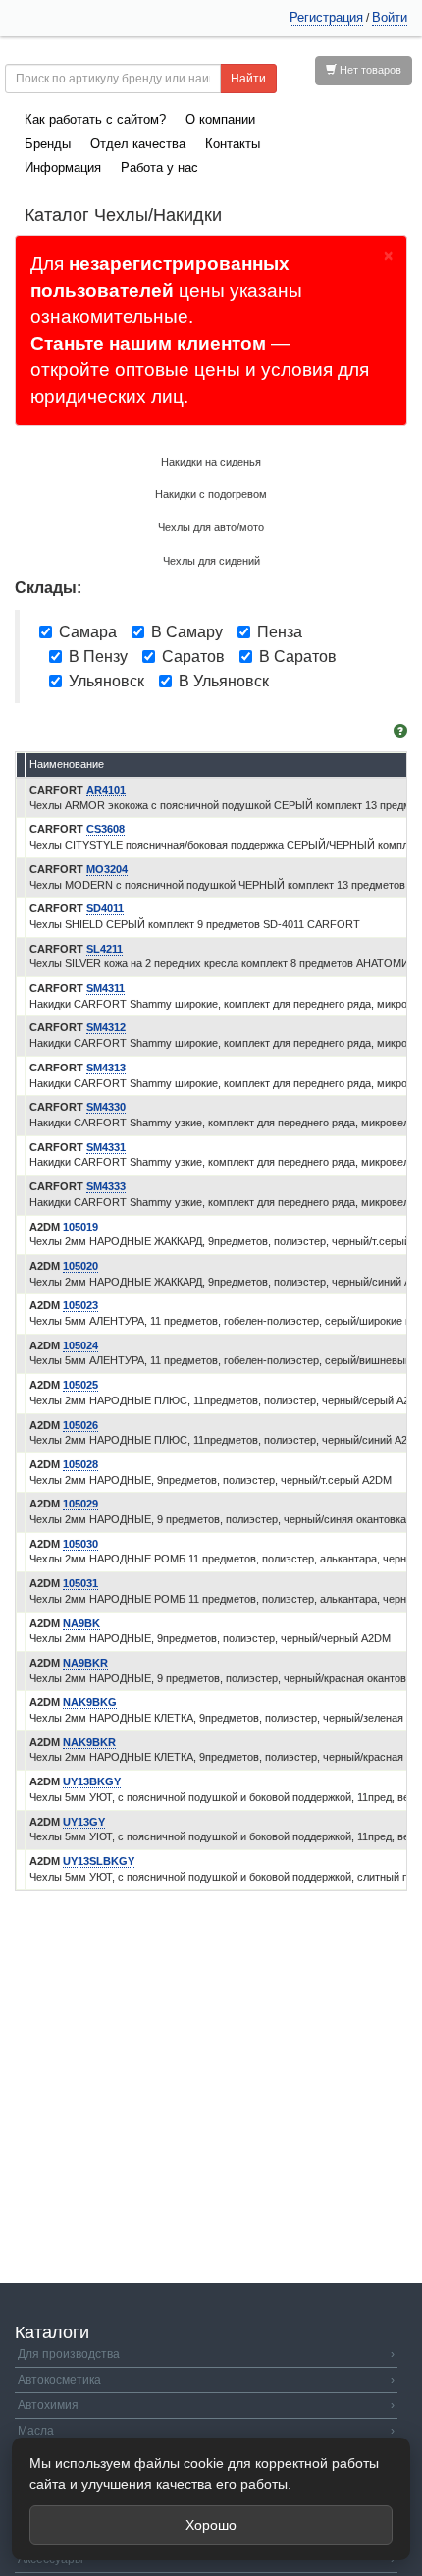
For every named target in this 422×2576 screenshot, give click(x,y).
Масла (206, 2431)
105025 (80, 1385)
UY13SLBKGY (99, 1861)
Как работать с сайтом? (95, 119)
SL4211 (105, 949)
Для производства (206, 2354)
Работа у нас (159, 167)
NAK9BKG (90, 1702)
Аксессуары (206, 2559)
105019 (80, 1227)
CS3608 (105, 829)
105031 (80, 1583)
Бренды (48, 144)
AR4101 (106, 790)
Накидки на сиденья (211, 462)
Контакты (233, 144)
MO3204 (107, 869)
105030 (80, 1544)
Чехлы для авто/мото (211, 527)
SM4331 (106, 1147)
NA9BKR (85, 1663)
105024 (80, 1345)
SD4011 (105, 908)
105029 (80, 1504)
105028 (80, 1464)
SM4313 (106, 1068)
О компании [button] (220, 119)
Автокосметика (206, 2380)
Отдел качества (138, 144)
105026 (80, 1425)
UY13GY (84, 1822)
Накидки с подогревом (211, 494)
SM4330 (106, 1107)
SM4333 (106, 1186)
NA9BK (81, 1623)
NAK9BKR (89, 1742)
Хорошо (211, 2525)
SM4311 (105, 988)
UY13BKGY (92, 1781)
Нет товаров (369, 70)
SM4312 (106, 1027)
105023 (80, 1305)
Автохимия (206, 2405)
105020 (80, 1266)
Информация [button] (63, 167)
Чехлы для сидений (211, 561)
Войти (390, 17)
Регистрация (326, 17)
